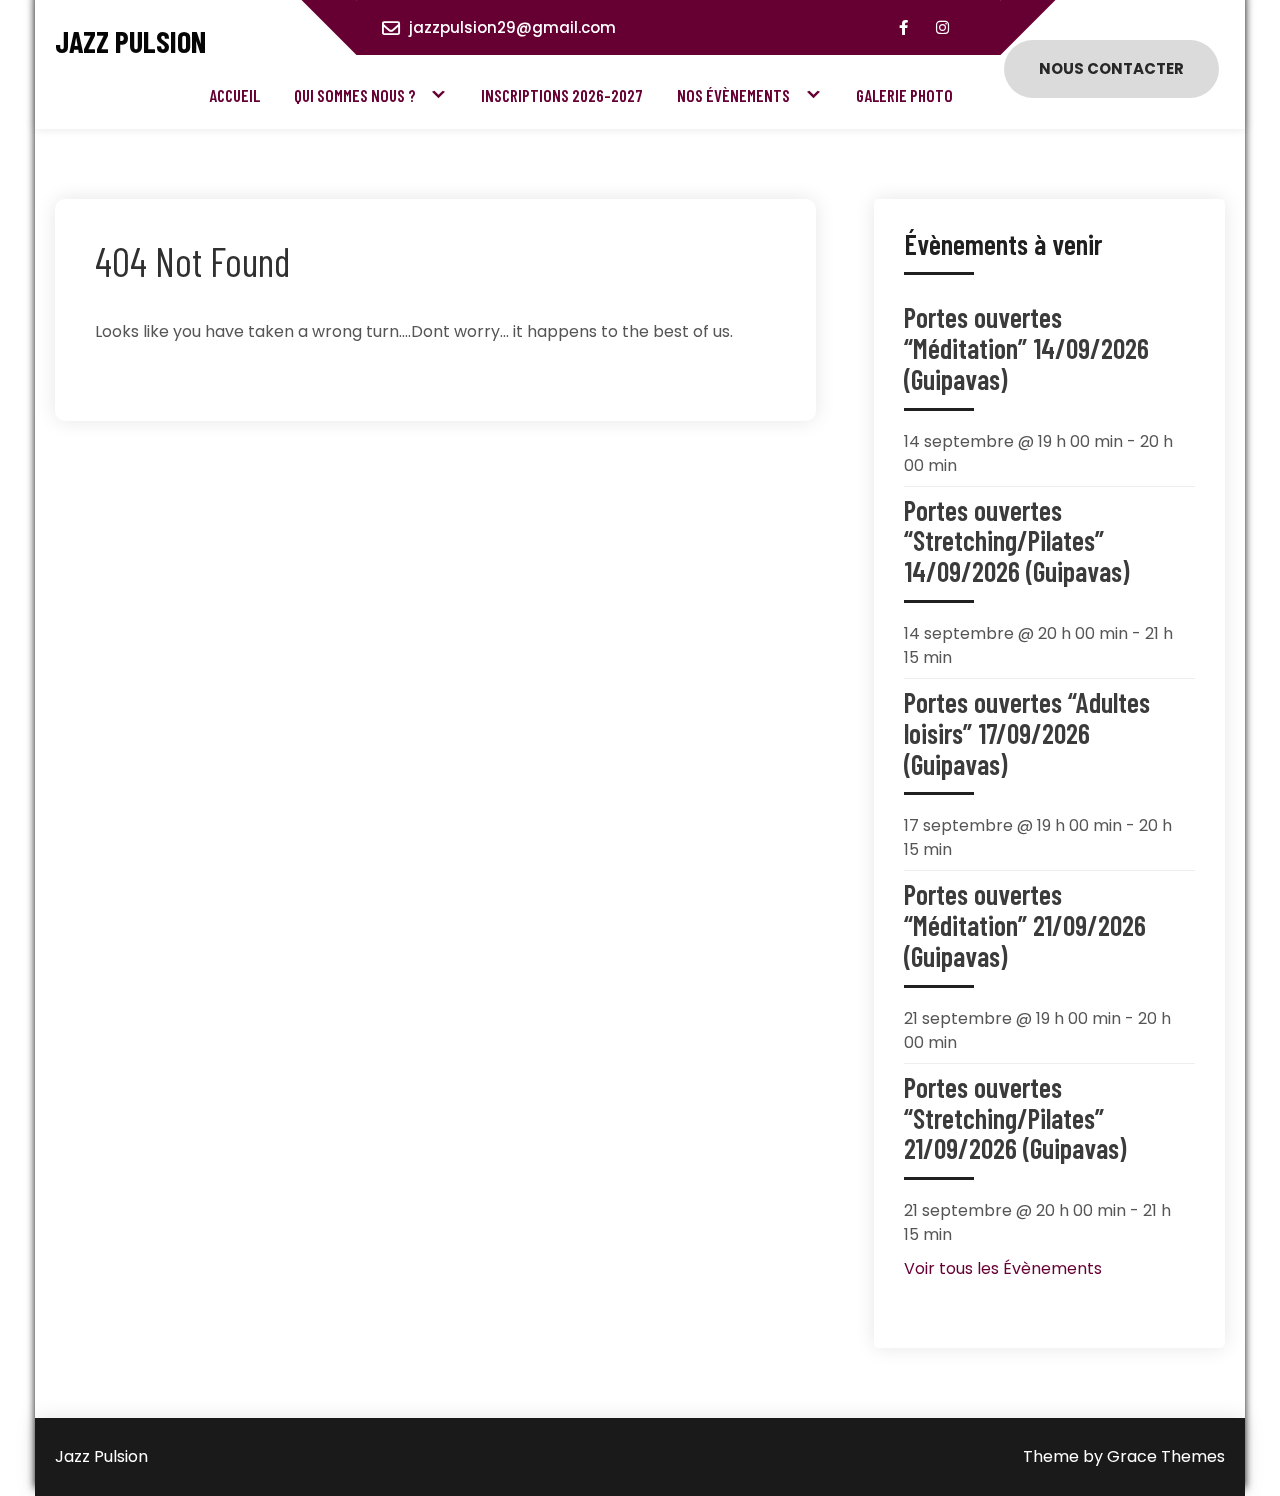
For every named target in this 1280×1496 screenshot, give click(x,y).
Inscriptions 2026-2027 (562, 95)
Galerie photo (904, 95)
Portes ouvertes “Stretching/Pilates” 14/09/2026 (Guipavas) (1016, 541)
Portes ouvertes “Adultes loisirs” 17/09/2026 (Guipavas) (1027, 733)
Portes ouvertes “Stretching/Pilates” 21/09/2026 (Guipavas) (1015, 1118)
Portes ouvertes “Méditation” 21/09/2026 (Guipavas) (1025, 925)
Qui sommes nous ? (355, 95)
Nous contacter (1111, 68)
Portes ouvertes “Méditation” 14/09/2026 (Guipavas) (1026, 348)
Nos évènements (733, 95)
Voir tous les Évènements (1003, 1268)
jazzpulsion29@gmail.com (512, 27)
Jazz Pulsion (130, 41)
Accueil (234, 95)
